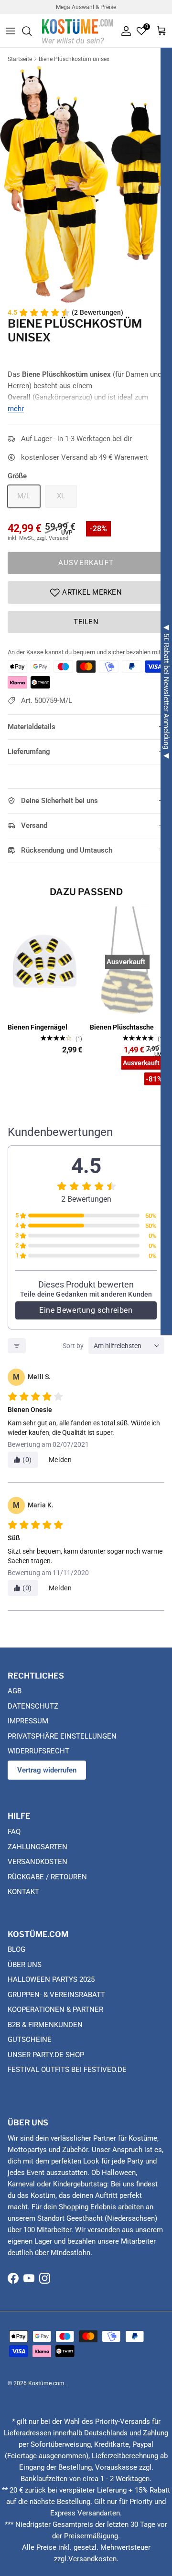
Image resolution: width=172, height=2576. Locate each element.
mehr (16, 409)
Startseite (20, 59)
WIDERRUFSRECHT (38, 1751)
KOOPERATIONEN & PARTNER (55, 2009)
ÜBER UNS (25, 1965)
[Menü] (11, 31)
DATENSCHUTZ (33, 1706)
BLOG (16, 1949)
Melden (60, 1460)
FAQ (14, 1832)
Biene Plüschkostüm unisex (74, 59)
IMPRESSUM (28, 1721)
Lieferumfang (29, 752)
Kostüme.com (46, 2383)
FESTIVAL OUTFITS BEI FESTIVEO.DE (67, 2070)
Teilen (86, 622)
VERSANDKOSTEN (38, 1862)
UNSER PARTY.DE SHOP (46, 2055)
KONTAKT (23, 1892)
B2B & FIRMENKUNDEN (45, 2025)
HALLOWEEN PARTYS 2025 (51, 1979)
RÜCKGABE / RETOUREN (47, 1877)
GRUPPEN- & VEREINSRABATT (56, 1995)
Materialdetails (32, 727)
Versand (34, 825)
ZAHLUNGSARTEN (38, 1847)
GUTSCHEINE (30, 2040)
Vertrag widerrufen (47, 1770)
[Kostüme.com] (78, 31)
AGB (15, 1691)
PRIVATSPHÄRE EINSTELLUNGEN (62, 1736)
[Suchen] (32, 31)
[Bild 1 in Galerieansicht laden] (86, 184)
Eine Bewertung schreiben (86, 1310)
